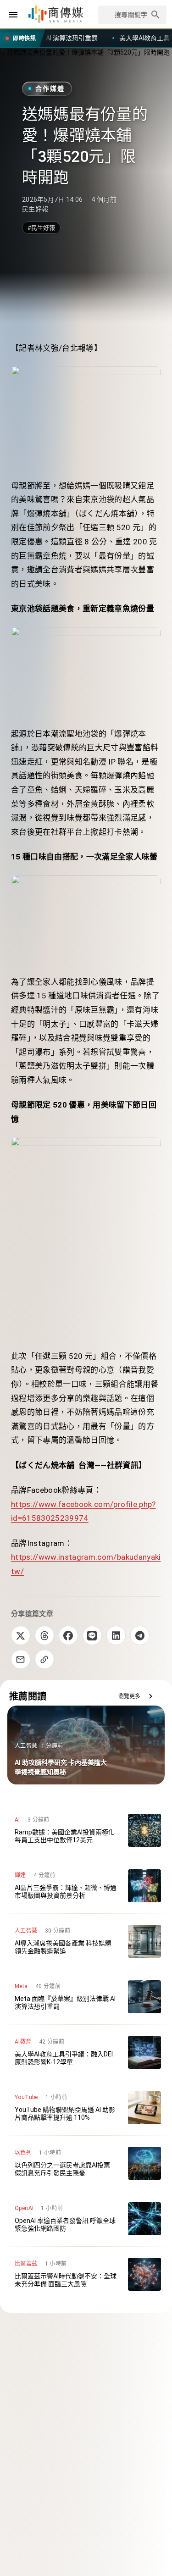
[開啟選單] (13, 15)
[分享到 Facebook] (68, 1635)
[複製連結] (44, 1659)
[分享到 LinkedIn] (116, 1635)
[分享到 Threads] (44, 1635)
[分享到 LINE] (92, 1635)
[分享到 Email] (21, 1659)
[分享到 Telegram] (140, 1635)
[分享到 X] (21, 1635)
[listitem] (86, 1830)
